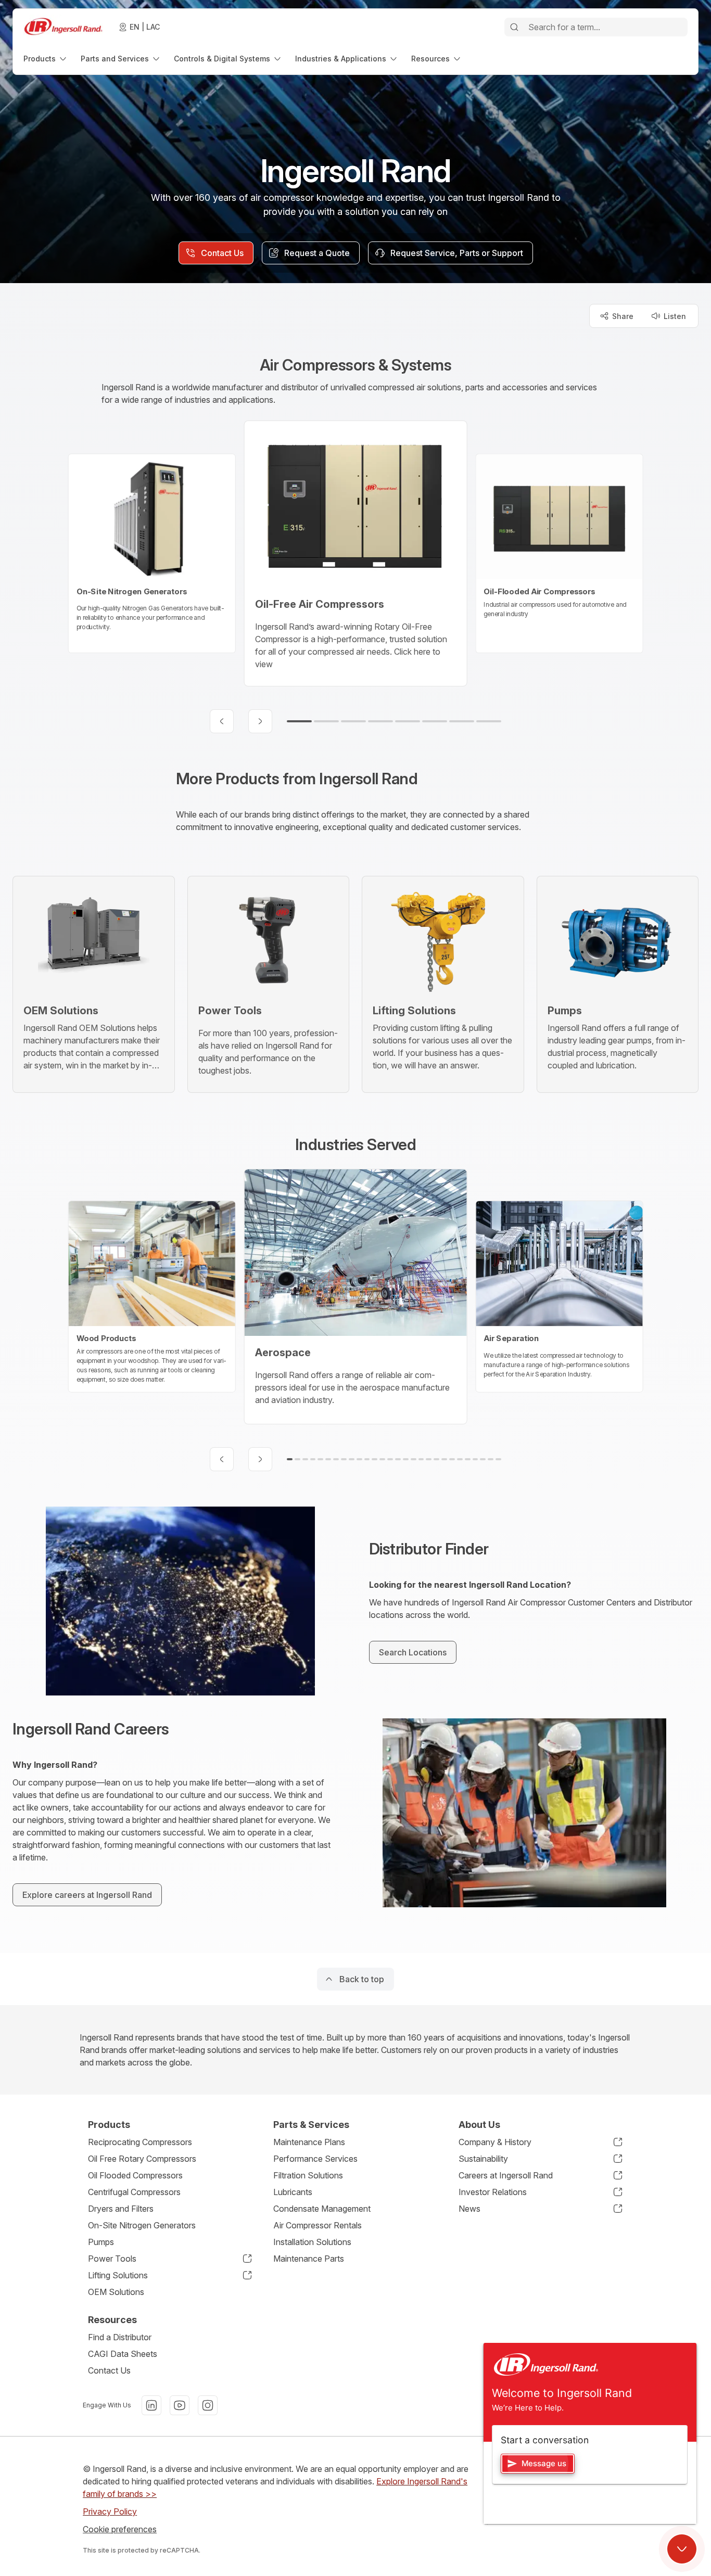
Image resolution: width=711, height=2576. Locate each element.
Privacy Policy (110, 2511)
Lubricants (293, 2192)
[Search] (514, 27)
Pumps (101, 2242)
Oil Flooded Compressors (135, 2175)
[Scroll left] (222, 721)
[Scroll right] (260, 721)
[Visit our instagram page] (208, 2405)
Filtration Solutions (308, 2175)
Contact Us (109, 2370)
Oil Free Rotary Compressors (142, 2159)
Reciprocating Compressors (140, 2142)
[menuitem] (46, 59)
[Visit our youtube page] (180, 2405)
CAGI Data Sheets (123, 2354)
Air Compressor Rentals (318, 2225)
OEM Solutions (116, 2292)
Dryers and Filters (121, 2209)
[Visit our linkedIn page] (151, 2405)
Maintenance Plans (309, 2142)
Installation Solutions (312, 2242)
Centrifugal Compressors (134, 2192)
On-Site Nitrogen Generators (142, 2225)
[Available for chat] (682, 2549)
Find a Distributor (120, 2337)
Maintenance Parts (309, 2259)
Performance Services (315, 2159)
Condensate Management (322, 2209)
